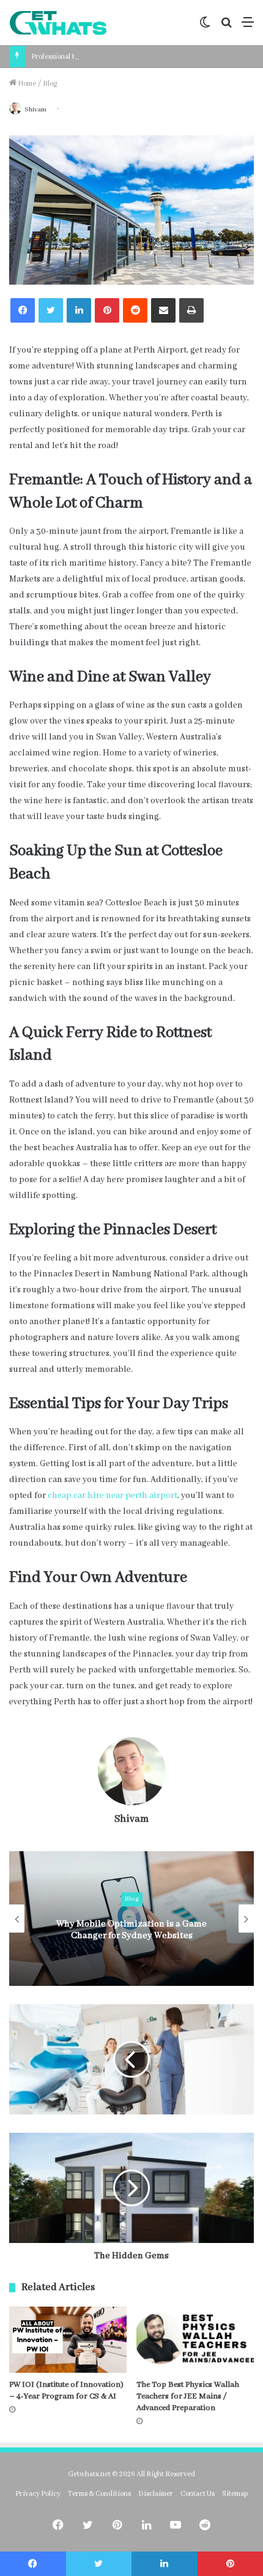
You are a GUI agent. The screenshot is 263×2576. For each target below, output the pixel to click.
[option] (131, 1919)
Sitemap (235, 2494)
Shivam (35, 110)
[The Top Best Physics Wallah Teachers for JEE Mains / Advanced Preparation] (195, 2340)
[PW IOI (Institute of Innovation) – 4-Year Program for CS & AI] (68, 2340)
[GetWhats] (58, 23)
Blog (50, 84)
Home (26, 84)
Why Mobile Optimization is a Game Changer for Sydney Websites (131, 1930)
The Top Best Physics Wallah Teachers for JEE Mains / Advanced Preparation (188, 2396)
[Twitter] (51, 310)
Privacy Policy (38, 2494)
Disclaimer (156, 2494)
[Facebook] (23, 310)
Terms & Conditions (99, 2494)
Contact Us (198, 2494)
